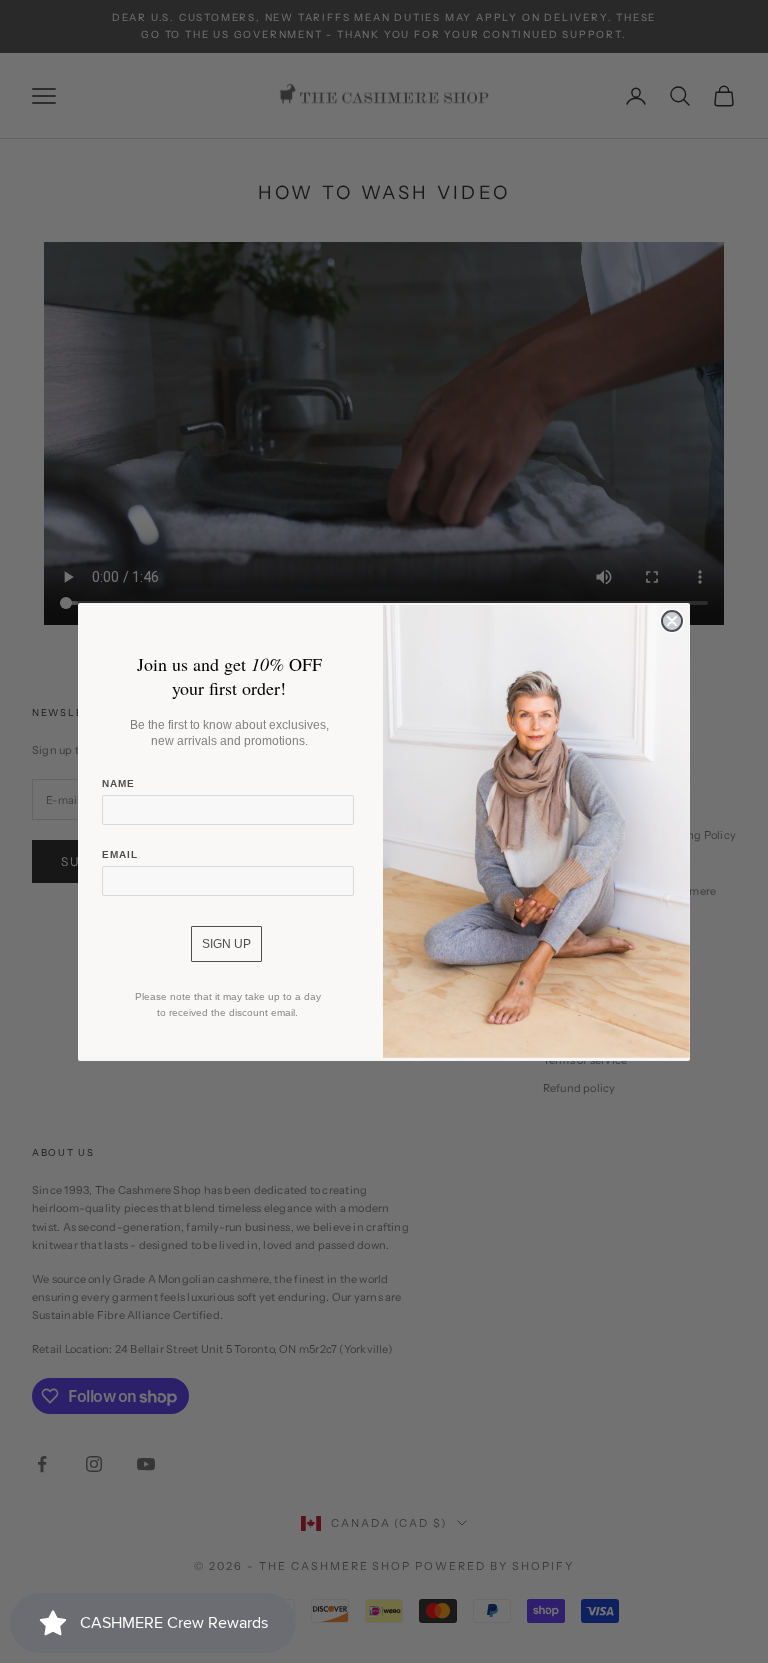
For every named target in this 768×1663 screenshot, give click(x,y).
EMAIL (120, 854)
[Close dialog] (672, 621)
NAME (118, 783)
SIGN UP (226, 944)
